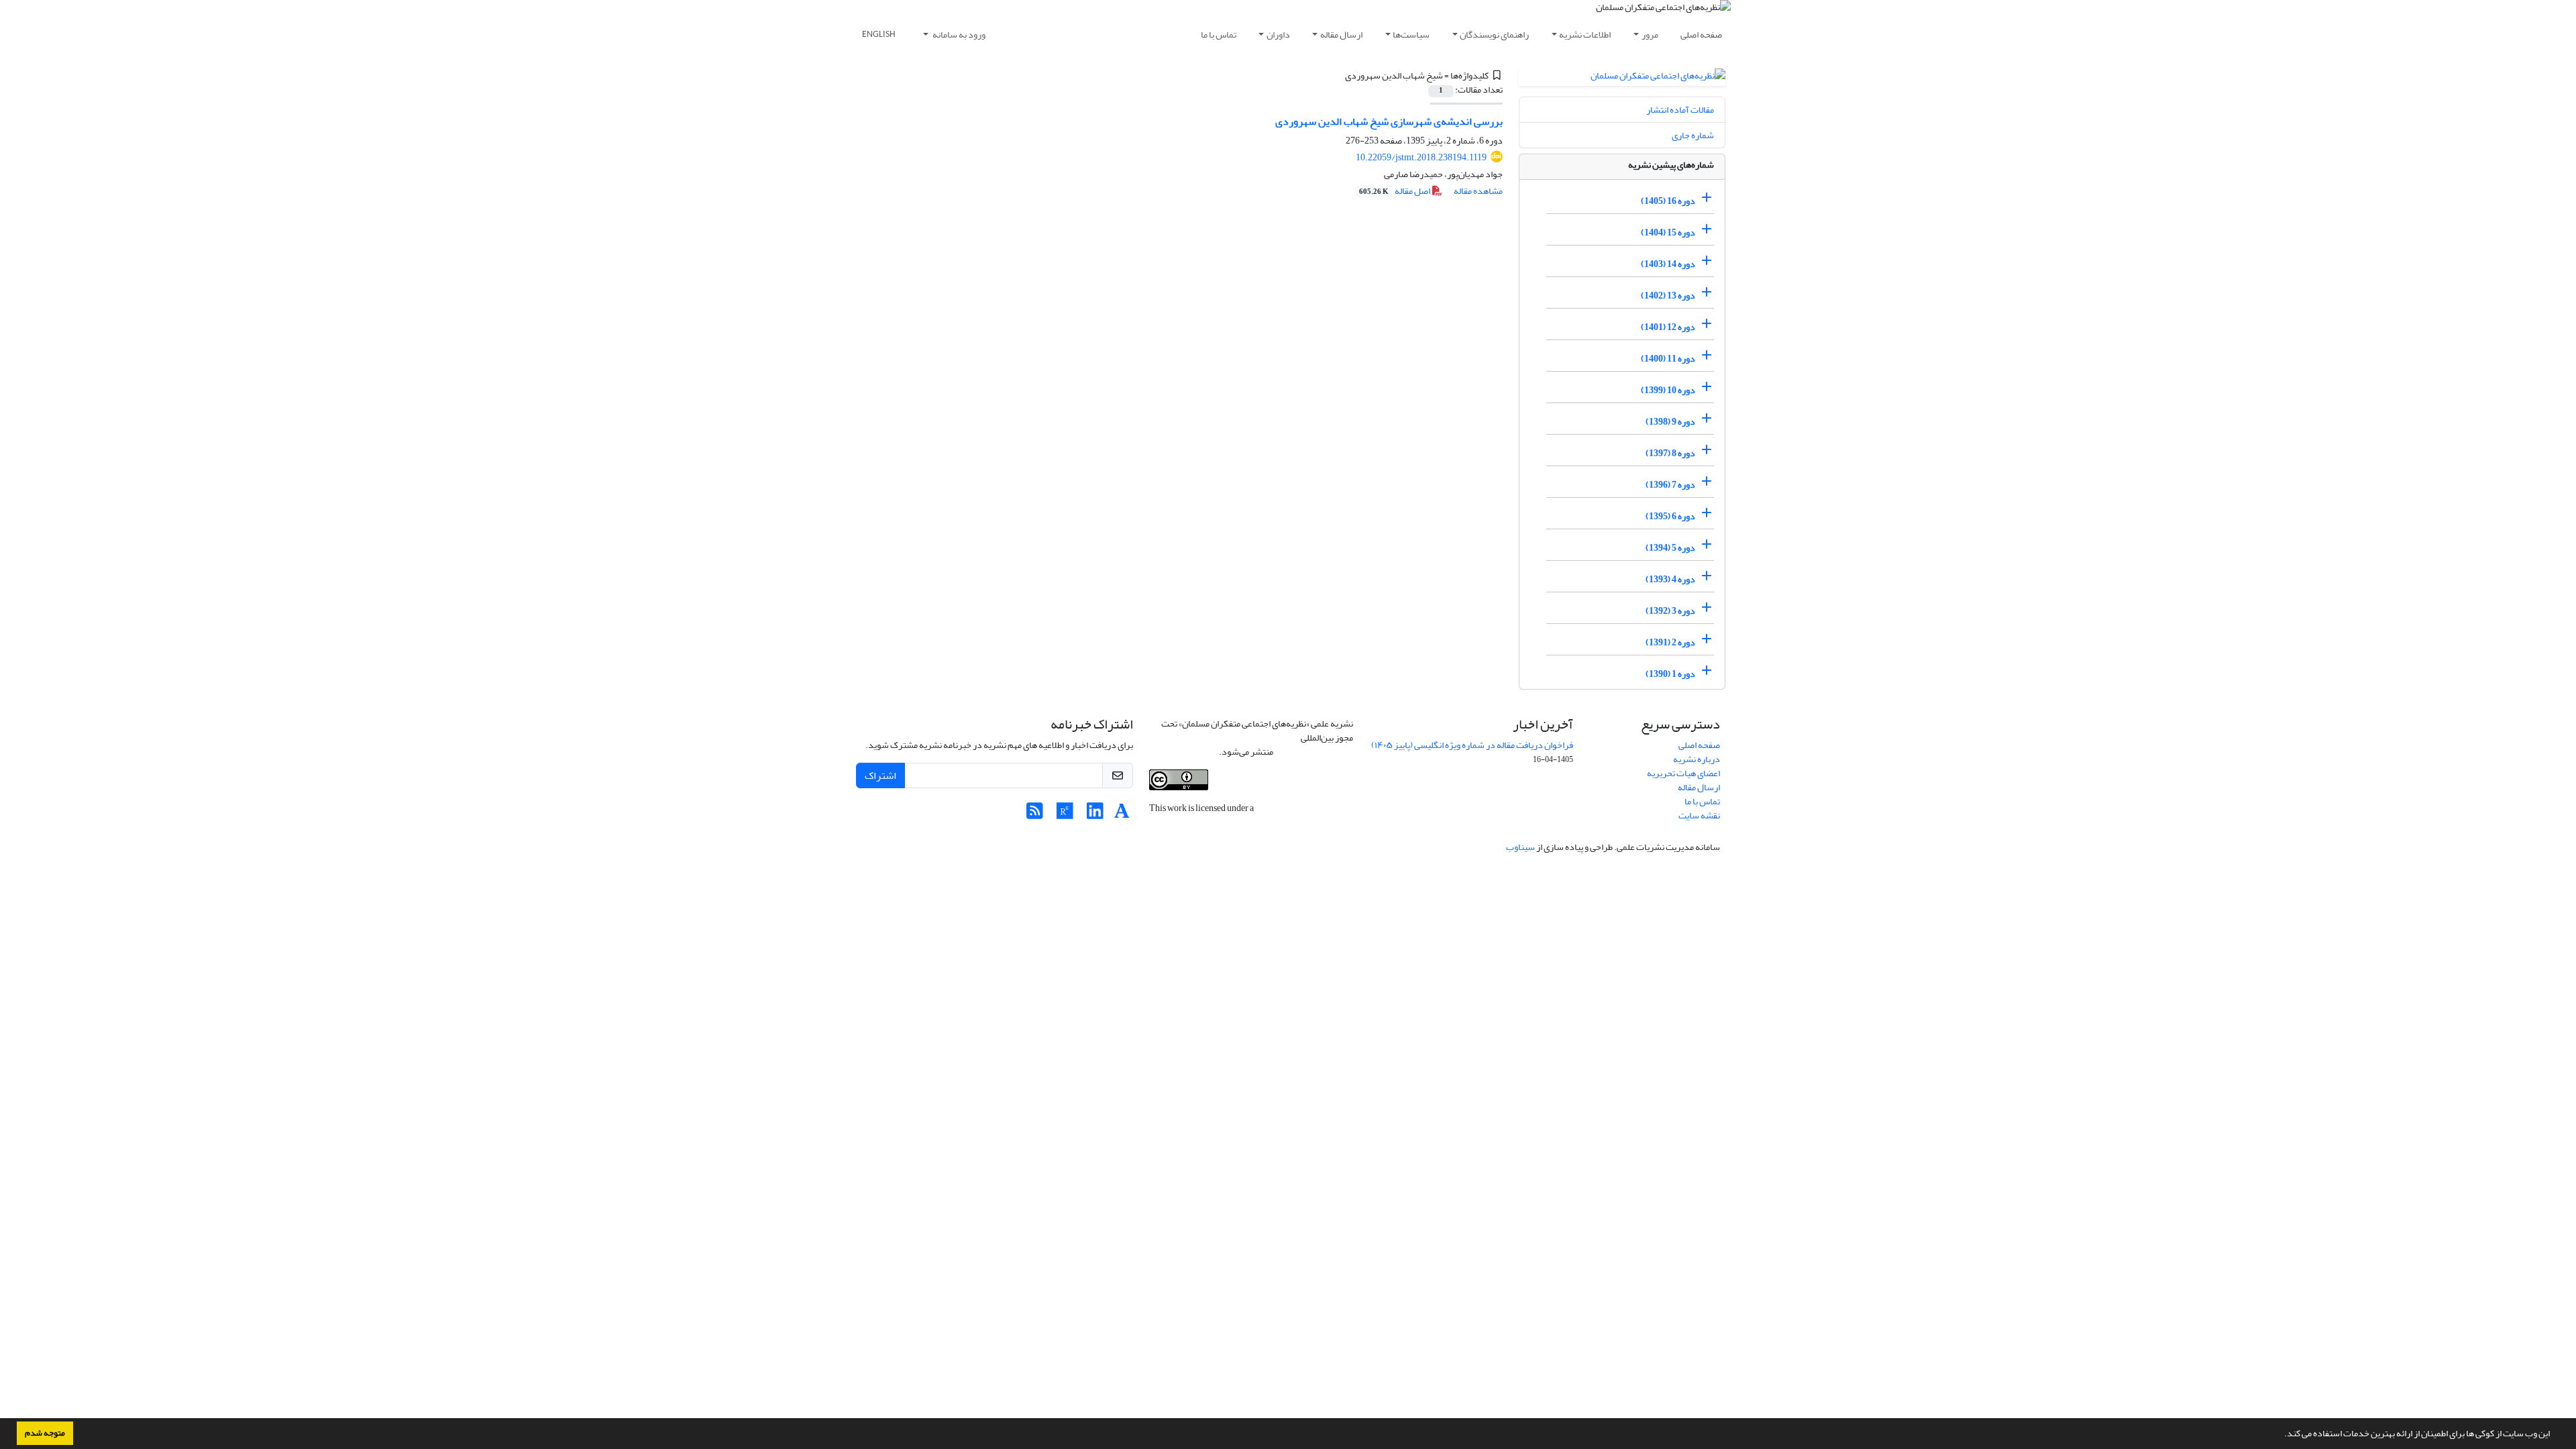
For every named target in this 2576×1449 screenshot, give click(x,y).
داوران (1278, 35)
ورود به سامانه (958, 35)
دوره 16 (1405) (1668, 201)
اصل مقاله (1395, 191)
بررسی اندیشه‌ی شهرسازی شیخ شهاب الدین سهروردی (1389, 121)
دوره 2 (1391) (1670, 642)
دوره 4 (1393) (1670, 579)
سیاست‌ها (1411, 35)
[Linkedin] (1095, 815)
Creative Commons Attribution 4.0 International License (1262, 745)
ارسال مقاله (1341, 35)
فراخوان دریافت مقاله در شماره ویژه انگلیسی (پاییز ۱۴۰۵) (1472, 745)
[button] (2281, 1435)
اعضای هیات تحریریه (1683, 773)
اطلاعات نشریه (1585, 35)
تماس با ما (1219, 35)
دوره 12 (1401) (1668, 327)
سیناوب (1520, 847)
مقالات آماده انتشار (1680, 110)
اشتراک (880, 775)
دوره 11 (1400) (1668, 359)
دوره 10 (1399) (1668, 390)
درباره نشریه (1697, 759)
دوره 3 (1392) (1670, 611)
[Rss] (1035, 815)
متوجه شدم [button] (45, 1433)
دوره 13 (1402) (1668, 296)
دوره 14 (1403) (1668, 264)
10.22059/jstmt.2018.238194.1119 (1421, 157)
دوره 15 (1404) (1668, 232)
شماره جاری (1693, 135)
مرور (1650, 35)
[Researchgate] (1065, 815)
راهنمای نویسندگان (1494, 35)
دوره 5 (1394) (1670, 548)
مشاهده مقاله (1478, 191)
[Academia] (1122, 815)
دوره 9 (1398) (1670, 422)
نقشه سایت (1699, 815)
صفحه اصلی (1701, 35)
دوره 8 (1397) (1670, 453)
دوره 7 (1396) (1670, 485)
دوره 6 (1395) (1670, 516)
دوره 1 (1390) (1670, 674)
